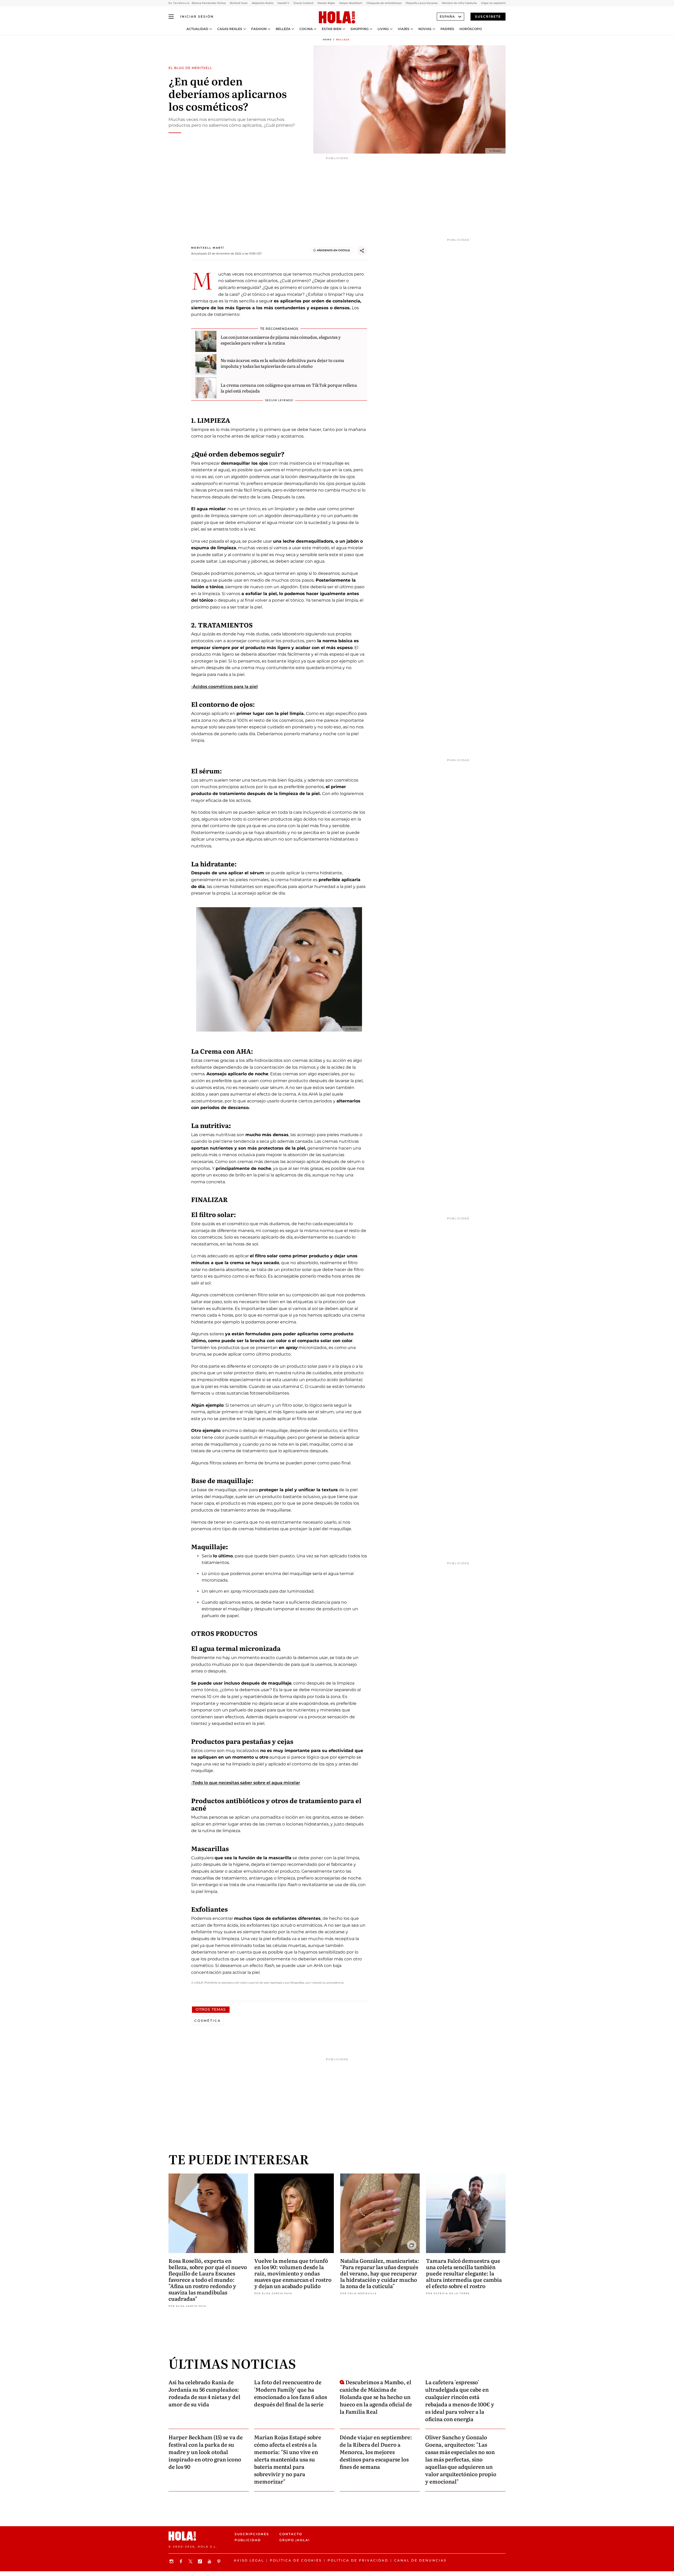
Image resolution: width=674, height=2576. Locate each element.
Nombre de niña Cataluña (459, 3)
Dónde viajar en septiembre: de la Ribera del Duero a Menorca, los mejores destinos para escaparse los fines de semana (376, 2452)
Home (327, 40)
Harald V (283, 3)
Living (383, 29)
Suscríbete (488, 16)
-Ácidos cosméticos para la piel (224, 687)
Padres (447, 29)
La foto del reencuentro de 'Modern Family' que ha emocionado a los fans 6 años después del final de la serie (291, 2393)
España (447, 16)
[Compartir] (362, 251)
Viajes (404, 29)
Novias (425, 29)
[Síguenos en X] (191, 2561)
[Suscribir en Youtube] (210, 2561)
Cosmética (208, 2021)
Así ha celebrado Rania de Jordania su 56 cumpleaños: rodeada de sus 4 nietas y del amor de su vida (204, 2393)
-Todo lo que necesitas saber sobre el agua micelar (246, 1783)
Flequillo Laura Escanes (422, 3)
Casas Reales (230, 29)
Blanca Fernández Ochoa (209, 3)
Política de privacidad (358, 2560)
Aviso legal (249, 2560)
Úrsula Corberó (303, 3)
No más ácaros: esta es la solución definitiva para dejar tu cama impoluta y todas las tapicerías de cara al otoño (282, 363)
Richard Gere (239, 3)
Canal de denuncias (420, 2560)
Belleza (283, 29)
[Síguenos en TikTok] (201, 2561)
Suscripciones (252, 2534)
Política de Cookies (296, 2560)
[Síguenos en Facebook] (182, 2561)
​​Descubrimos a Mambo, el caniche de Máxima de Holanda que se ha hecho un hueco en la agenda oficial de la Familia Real (376, 2397)
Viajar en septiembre (495, 3)
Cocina (306, 29)
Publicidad (248, 2540)
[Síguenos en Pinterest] (220, 2561)
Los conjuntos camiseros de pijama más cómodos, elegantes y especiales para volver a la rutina (281, 340)
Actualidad (197, 29)
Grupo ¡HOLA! (294, 2540)
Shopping (360, 29)
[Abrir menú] (171, 17)
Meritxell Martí (208, 248)
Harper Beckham (351, 3)
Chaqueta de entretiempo (384, 3)
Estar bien (332, 29)
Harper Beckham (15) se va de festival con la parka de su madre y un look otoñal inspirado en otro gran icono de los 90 (206, 2452)
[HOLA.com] (337, 18)
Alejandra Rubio (262, 3)
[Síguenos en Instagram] (172, 2561)
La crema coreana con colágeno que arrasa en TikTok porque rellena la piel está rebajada (289, 388)
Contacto (291, 2534)
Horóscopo (471, 29)
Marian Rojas (326, 3)
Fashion (259, 29)
